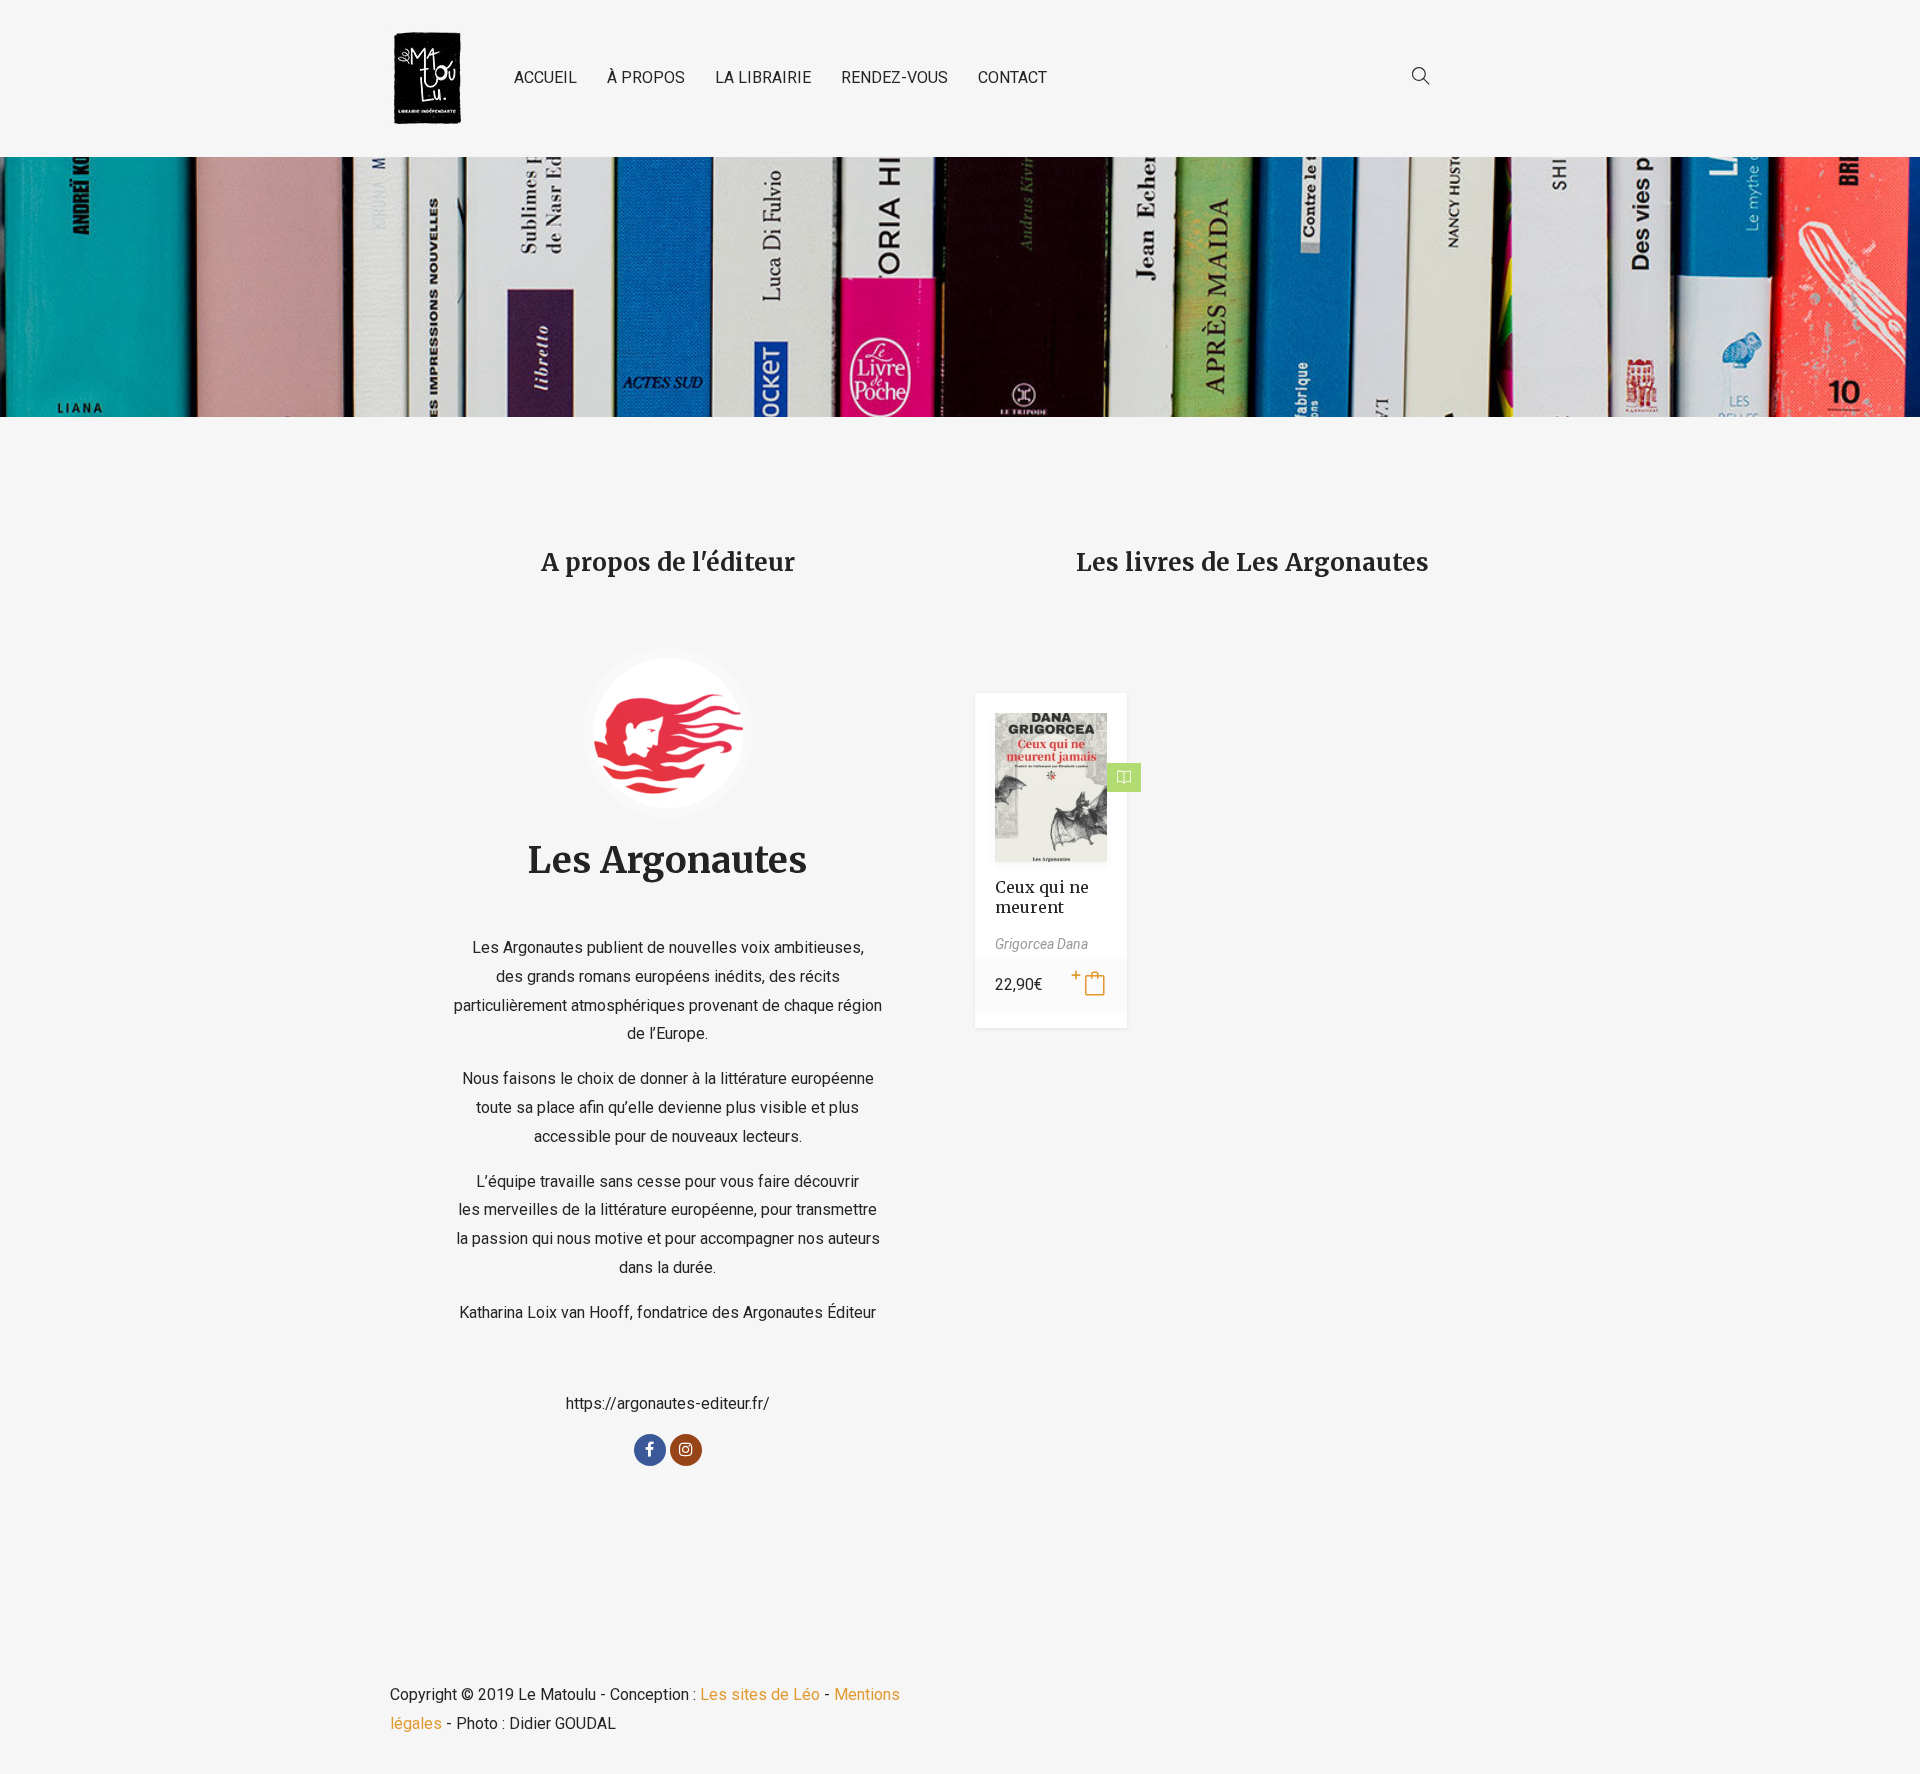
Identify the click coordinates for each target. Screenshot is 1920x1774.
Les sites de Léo (760, 1694)
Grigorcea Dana (1041, 944)
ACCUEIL (545, 77)
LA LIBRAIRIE (763, 77)
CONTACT (1012, 77)
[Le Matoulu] (427, 78)
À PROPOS (646, 77)
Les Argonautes (667, 860)
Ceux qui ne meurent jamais (1042, 907)
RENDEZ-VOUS (894, 77)
